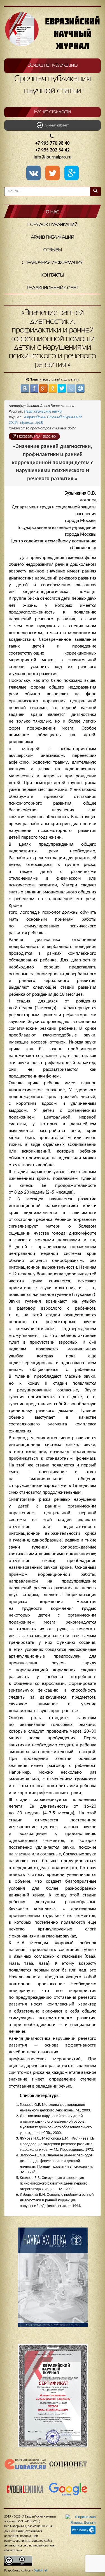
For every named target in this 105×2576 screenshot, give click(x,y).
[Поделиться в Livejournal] (71, 388)
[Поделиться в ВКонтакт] (25, 388)
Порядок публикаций (53, 225)
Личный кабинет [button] (56, 126)
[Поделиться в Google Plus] (43, 388)
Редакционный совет (53, 288)
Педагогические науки (43, 412)
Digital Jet (40, 2571)
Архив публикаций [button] (53, 237)
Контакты (53, 275)
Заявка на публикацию (53, 65)
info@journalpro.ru (53, 157)
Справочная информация (53, 263)
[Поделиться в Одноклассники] (53, 388)
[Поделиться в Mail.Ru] (80, 388)
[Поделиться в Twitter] (62, 388)
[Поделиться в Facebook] (34, 388)
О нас (53, 212)
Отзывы (53, 250)
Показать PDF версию (36, 436)
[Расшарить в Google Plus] (72, 174)
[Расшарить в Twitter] (54, 174)
